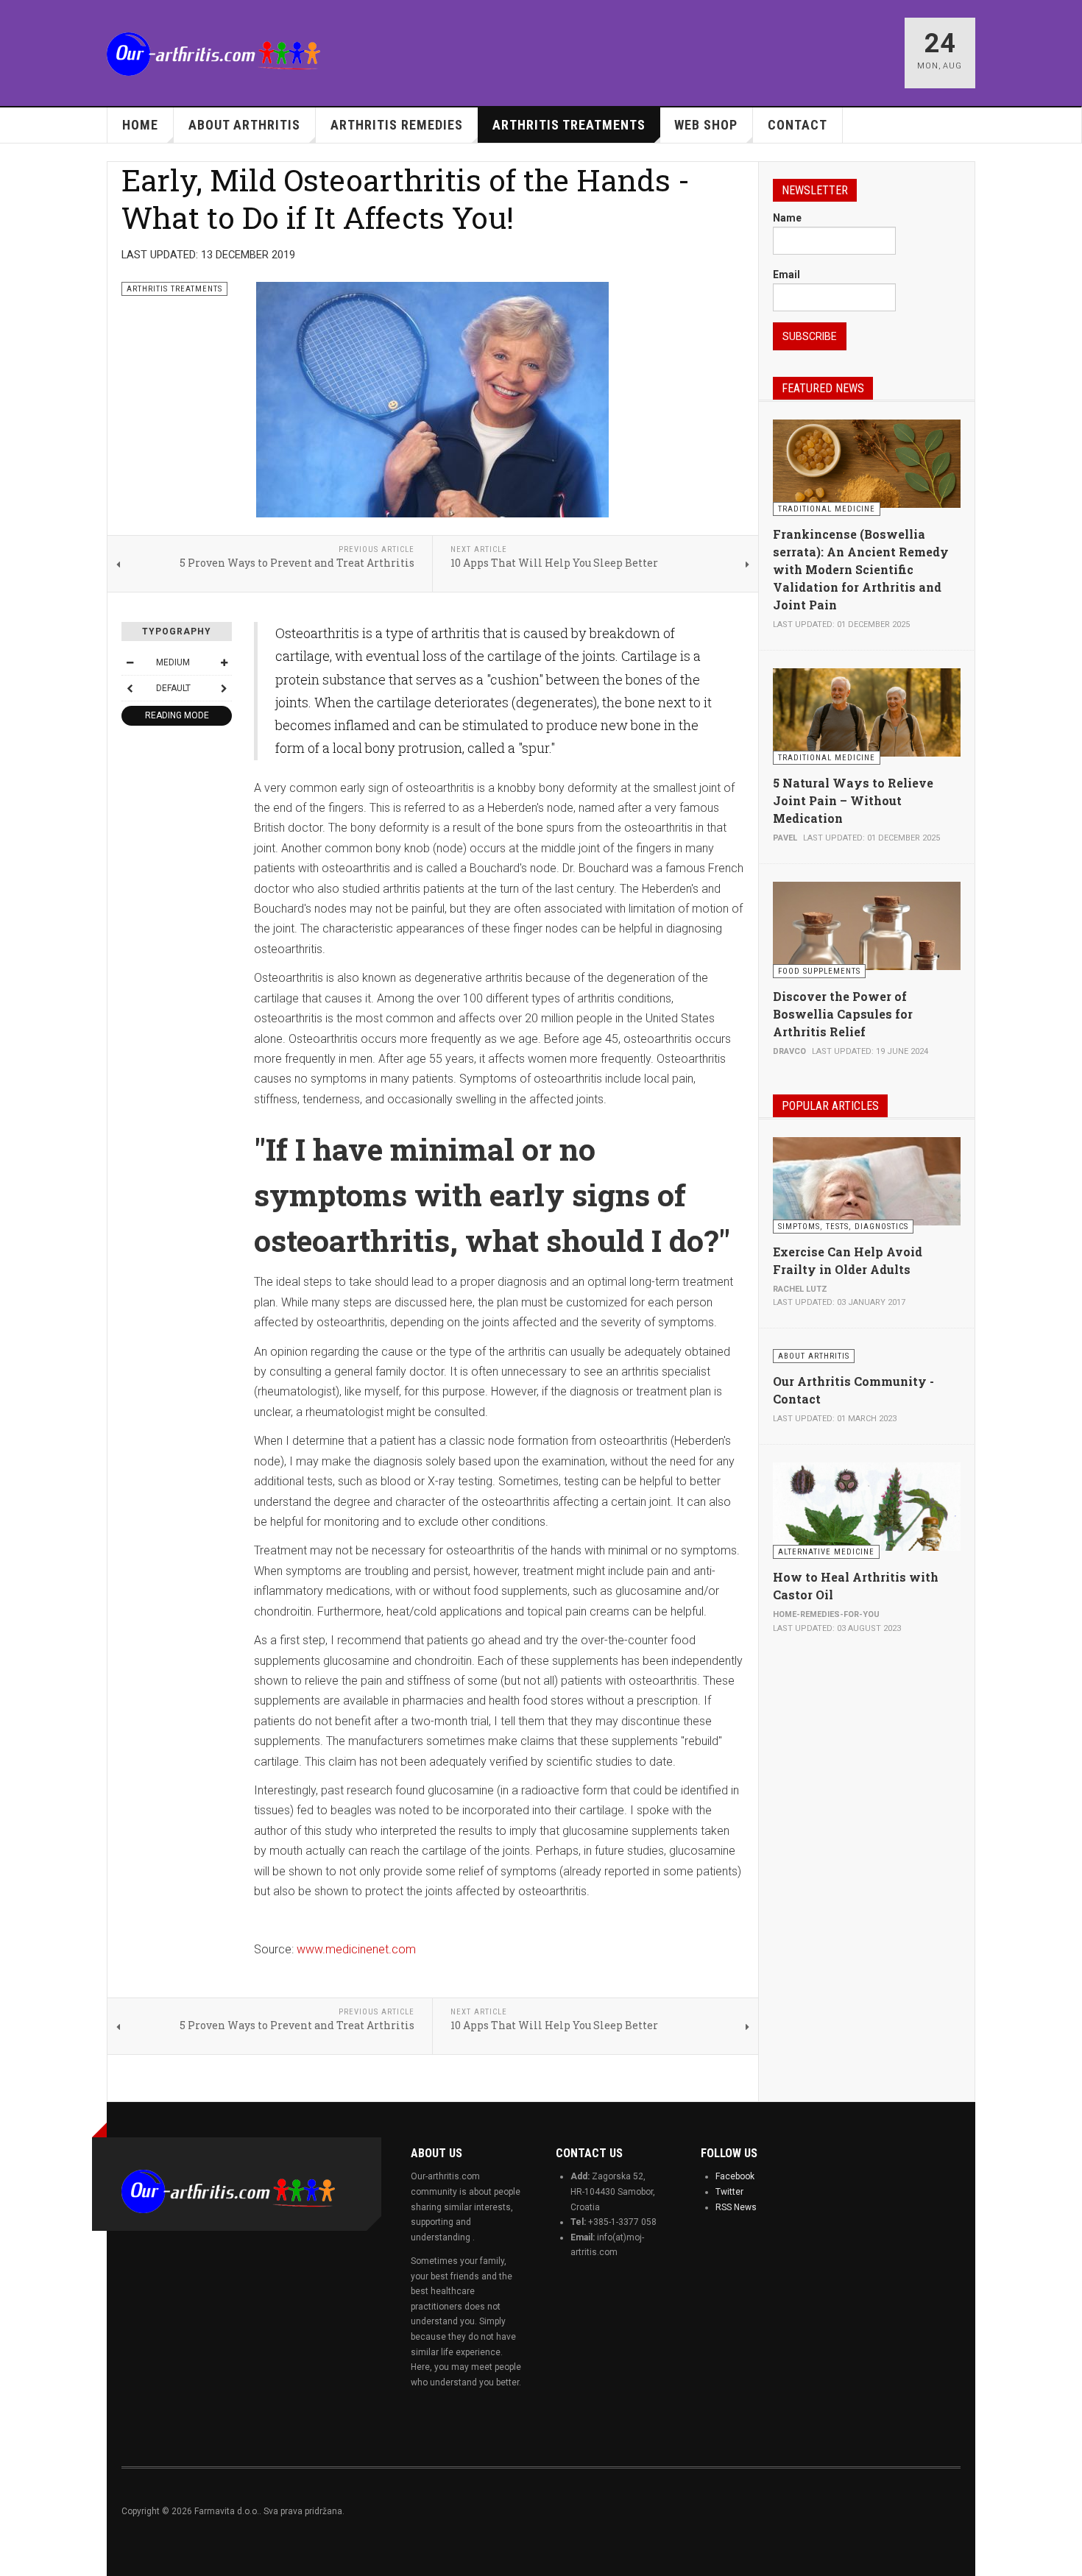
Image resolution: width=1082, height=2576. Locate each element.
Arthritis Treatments (569, 125)
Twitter (729, 2192)
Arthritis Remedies (397, 125)
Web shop (706, 125)
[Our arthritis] (213, 54)
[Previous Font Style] (130, 688)
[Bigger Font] (224, 662)
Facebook (735, 2176)
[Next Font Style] (224, 688)
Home (140, 125)
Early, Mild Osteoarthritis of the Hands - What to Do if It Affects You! (406, 198)
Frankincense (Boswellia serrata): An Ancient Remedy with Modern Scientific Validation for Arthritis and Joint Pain (861, 569)
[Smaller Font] (130, 662)
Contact (798, 125)
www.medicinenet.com (356, 1949)
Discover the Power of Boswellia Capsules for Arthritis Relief (843, 1014)
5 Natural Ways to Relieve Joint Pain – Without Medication (853, 800)
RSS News (736, 2207)
